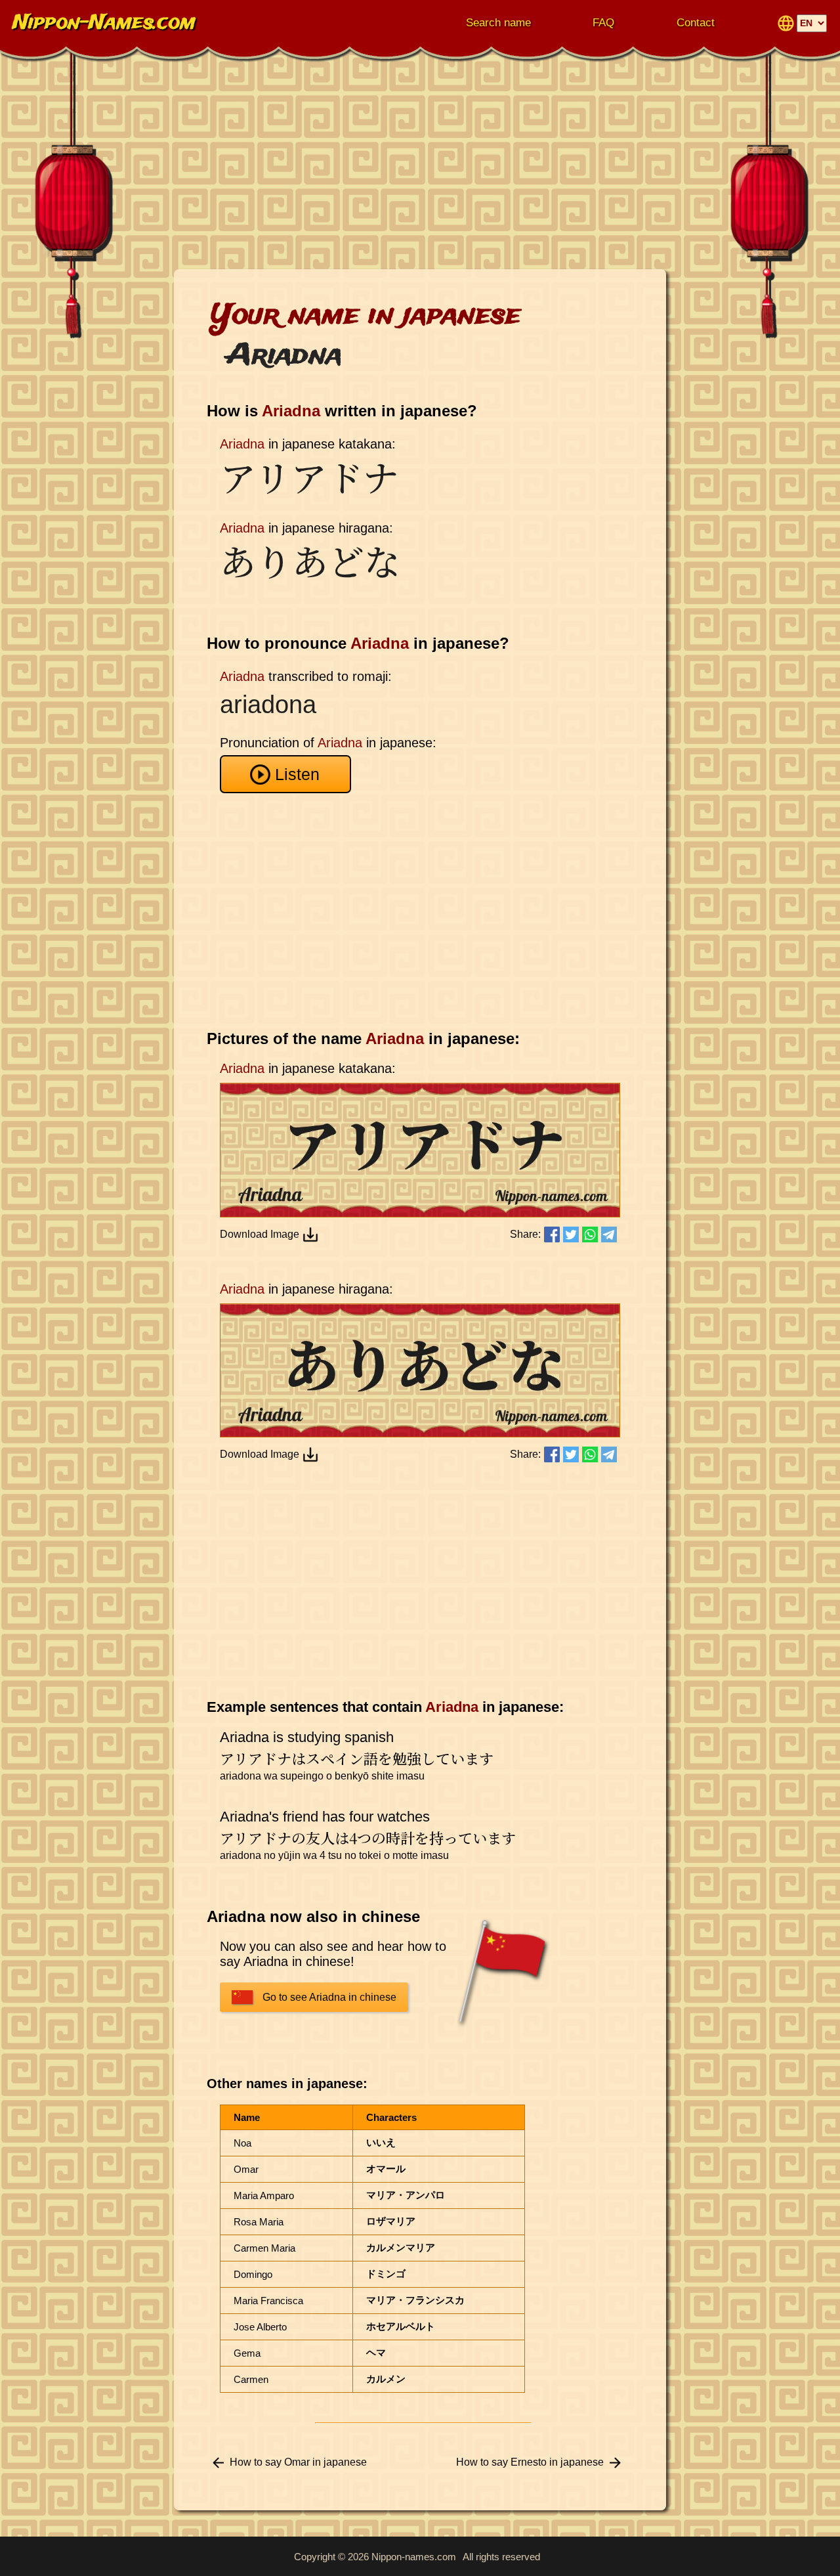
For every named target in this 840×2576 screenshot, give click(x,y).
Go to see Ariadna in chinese (329, 1997)
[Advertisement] (420, 164)
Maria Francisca (268, 2301)
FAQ (603, 23)
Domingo (253, 2274)
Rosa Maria (259, 2222)
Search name (498, 23)
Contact (696, 23)
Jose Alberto (260, 2327)
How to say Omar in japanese (298, 2462)
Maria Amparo (264, 2195)
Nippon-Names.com (104, 23)
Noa (242, 2143)
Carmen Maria (264, 2248)
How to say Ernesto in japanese (530, 2462)
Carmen (251, 2379)
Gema (247, 2353)
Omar (246, 2169)
